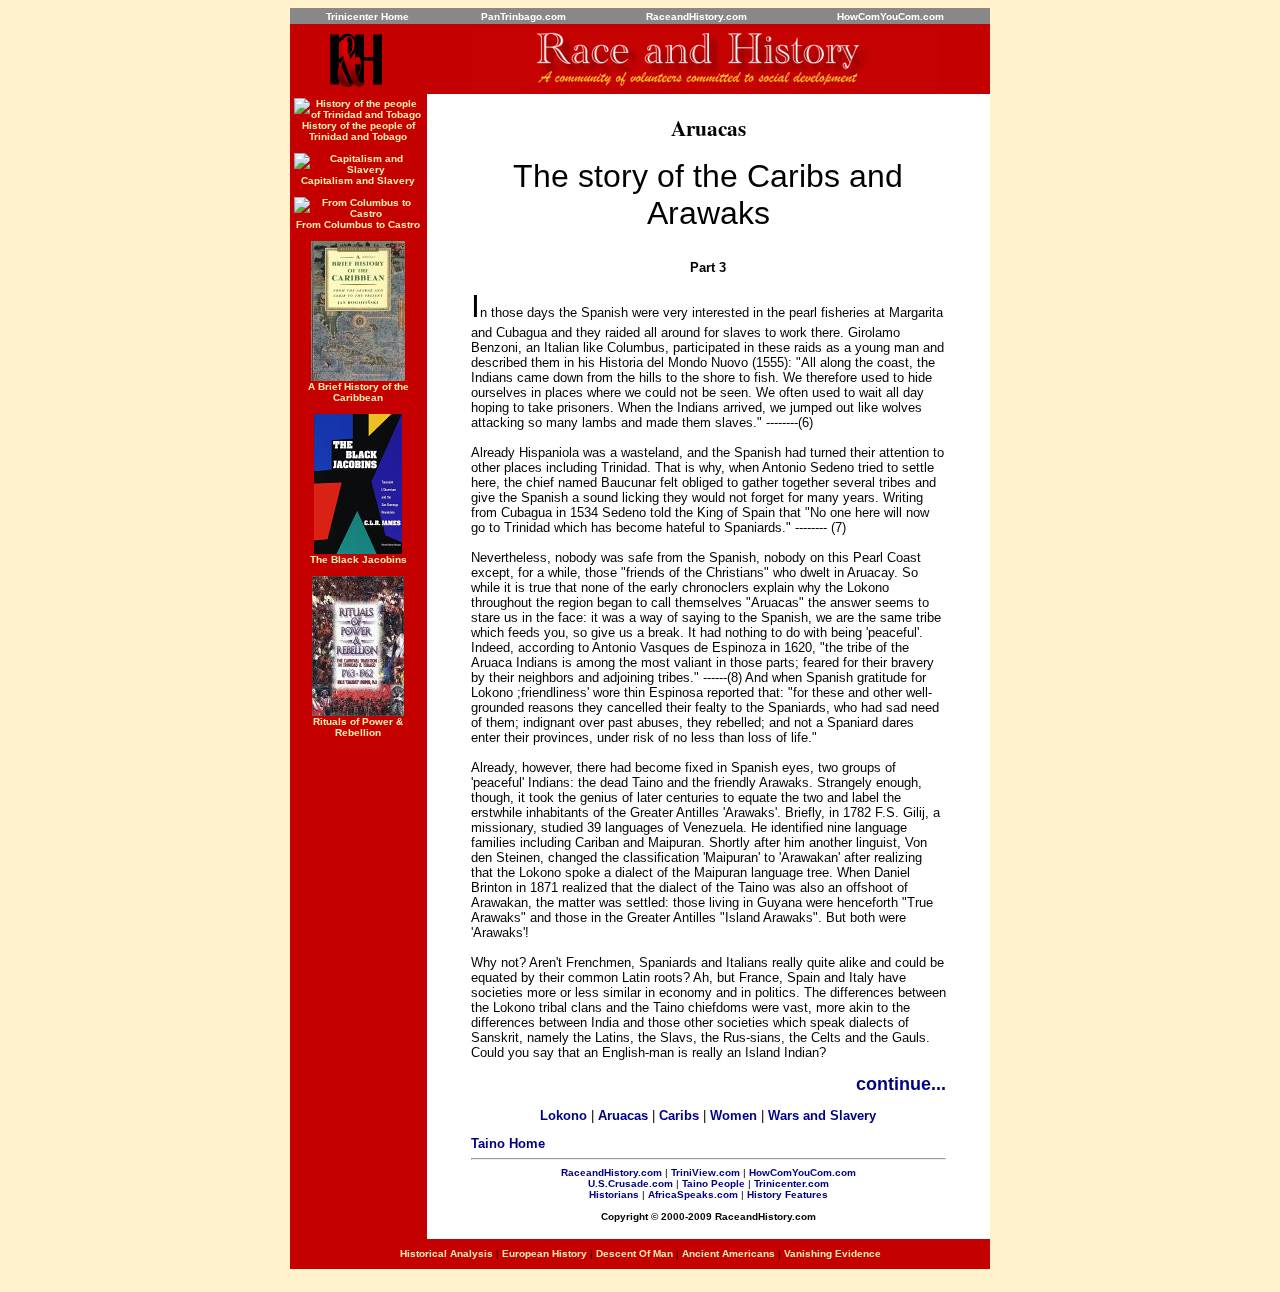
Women (733, 1115)
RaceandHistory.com (611, 1172)
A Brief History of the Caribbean (358, 392)
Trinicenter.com (791, 1183)
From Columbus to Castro (358, 224)
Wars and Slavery (822, 1115)
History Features (787, 1194)
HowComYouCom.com (802, 1172)
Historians (614, 1194)
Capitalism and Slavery (358, 180)
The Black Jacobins (358, 559)
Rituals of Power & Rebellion (358, 727)
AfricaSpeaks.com (693, 1194)
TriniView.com (705, 1172)
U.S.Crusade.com (630, 1183)
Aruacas (623, 1115)
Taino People (713, 1183)
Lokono (563, 1115)
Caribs (679, 1115)
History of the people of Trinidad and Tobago (358, 131)
